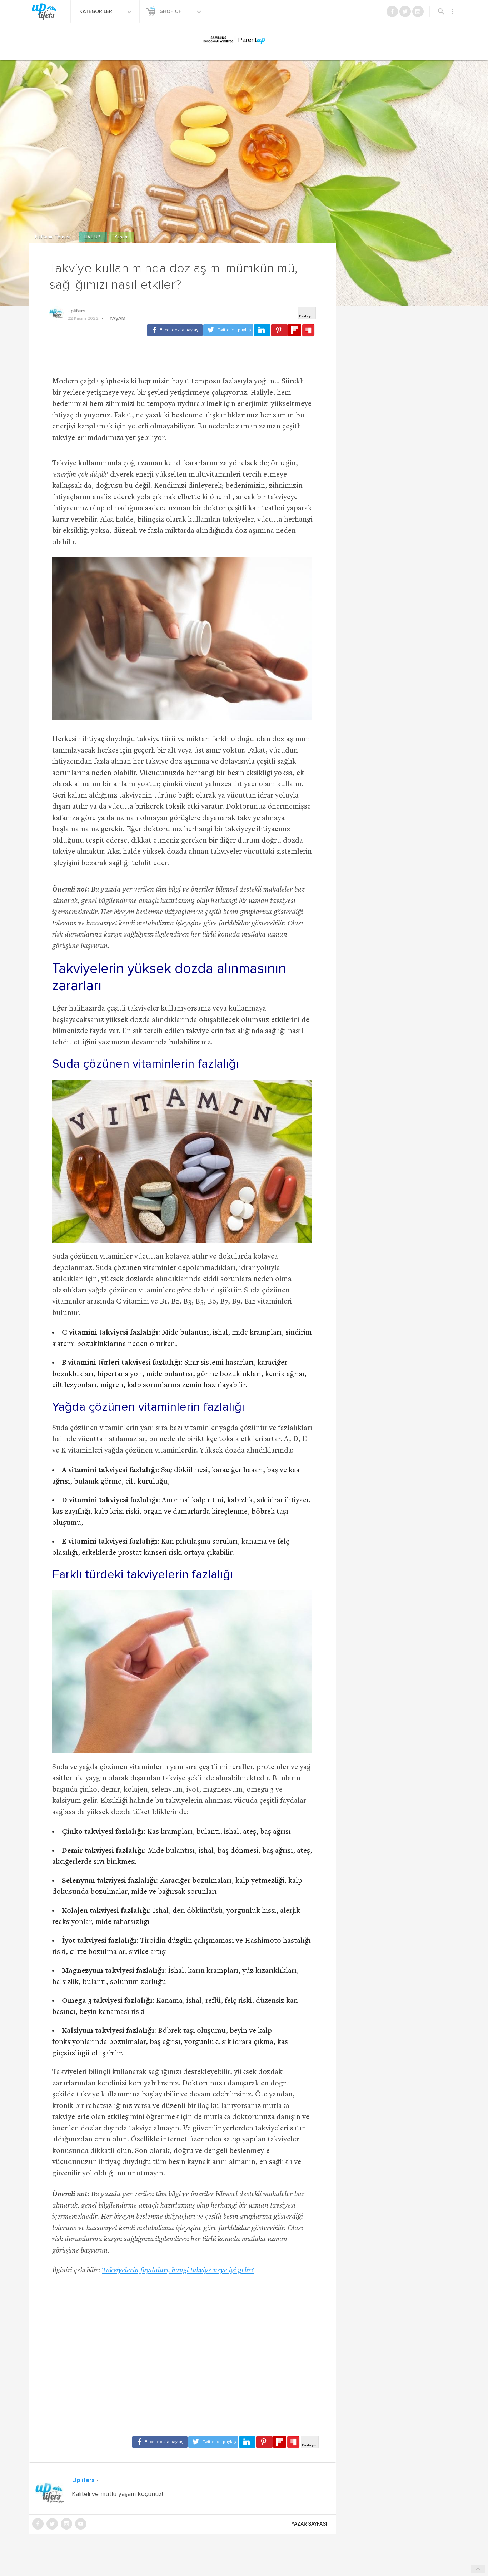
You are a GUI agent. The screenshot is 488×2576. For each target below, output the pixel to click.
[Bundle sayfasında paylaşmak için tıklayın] (308, 331)
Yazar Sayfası (309, 2524)
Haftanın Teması (53, 237)
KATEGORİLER (96, 11)
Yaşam (121, 237)
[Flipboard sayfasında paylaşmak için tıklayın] (295, 330)
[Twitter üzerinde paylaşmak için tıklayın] (228, 330)
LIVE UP (93, 237)
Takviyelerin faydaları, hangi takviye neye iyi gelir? (178, 2271)
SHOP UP (171, 11)
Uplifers (76, 311)
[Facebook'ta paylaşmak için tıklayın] (175, 330)
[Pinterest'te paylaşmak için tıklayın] (279, 330)
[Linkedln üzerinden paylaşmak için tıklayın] (262, 330)
